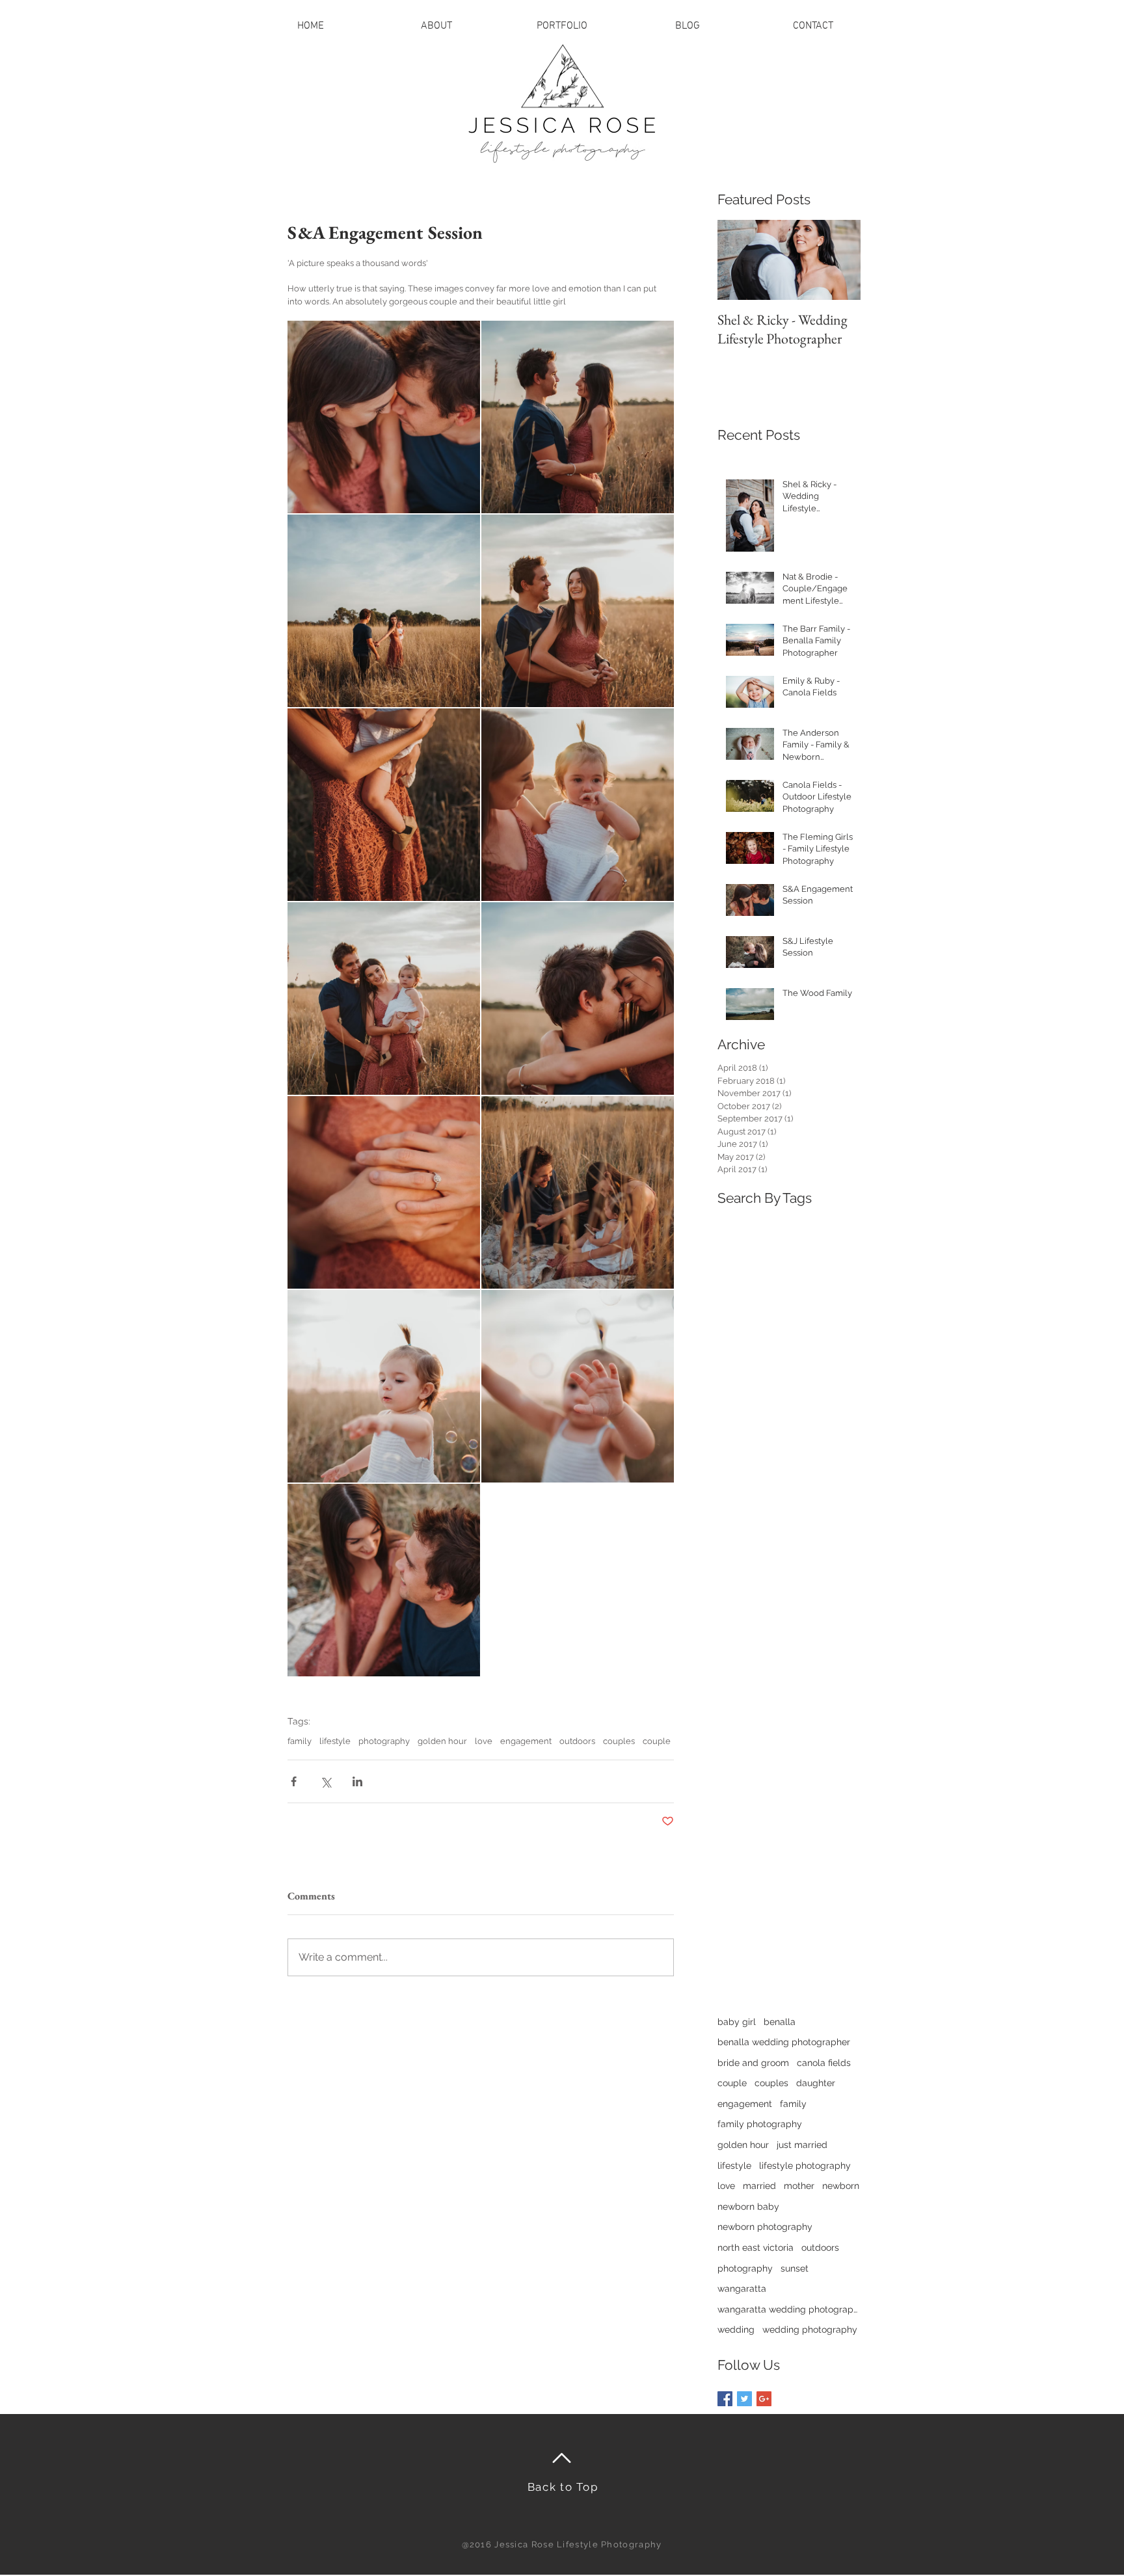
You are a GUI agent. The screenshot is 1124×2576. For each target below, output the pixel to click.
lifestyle (335, 1741)
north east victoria (756, 2247)
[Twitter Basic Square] (744, 2399)
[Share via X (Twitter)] (326, 1781)
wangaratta (742, 2288)
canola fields (824, 2063)
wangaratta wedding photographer (789, 2309)
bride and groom (753, 2063)
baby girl (737, 2022)
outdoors (577, 1741)
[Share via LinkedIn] (357, 1781)
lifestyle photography (805, 2166)
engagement (526, 1741)
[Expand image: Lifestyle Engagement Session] (384, 417)
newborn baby (748, 2207)
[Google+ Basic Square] (764, 2399)
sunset (795, 2268)
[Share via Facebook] (294, 1781)
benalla (780, 2022)
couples (619, 1741)
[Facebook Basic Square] (725, 2399)
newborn (841, 2186)
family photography (760, 2124)
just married (802, 2145)
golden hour (442, 1741)
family (300, 1741)
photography (384, 1741)
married (759, 2186)
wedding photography (810, 2329)
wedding (736, 2329)
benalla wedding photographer (784, 2042)
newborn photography (765, 2227)
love (484, 1741)
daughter (816, 2083)
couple (657, 1741)
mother (799, 2186)
